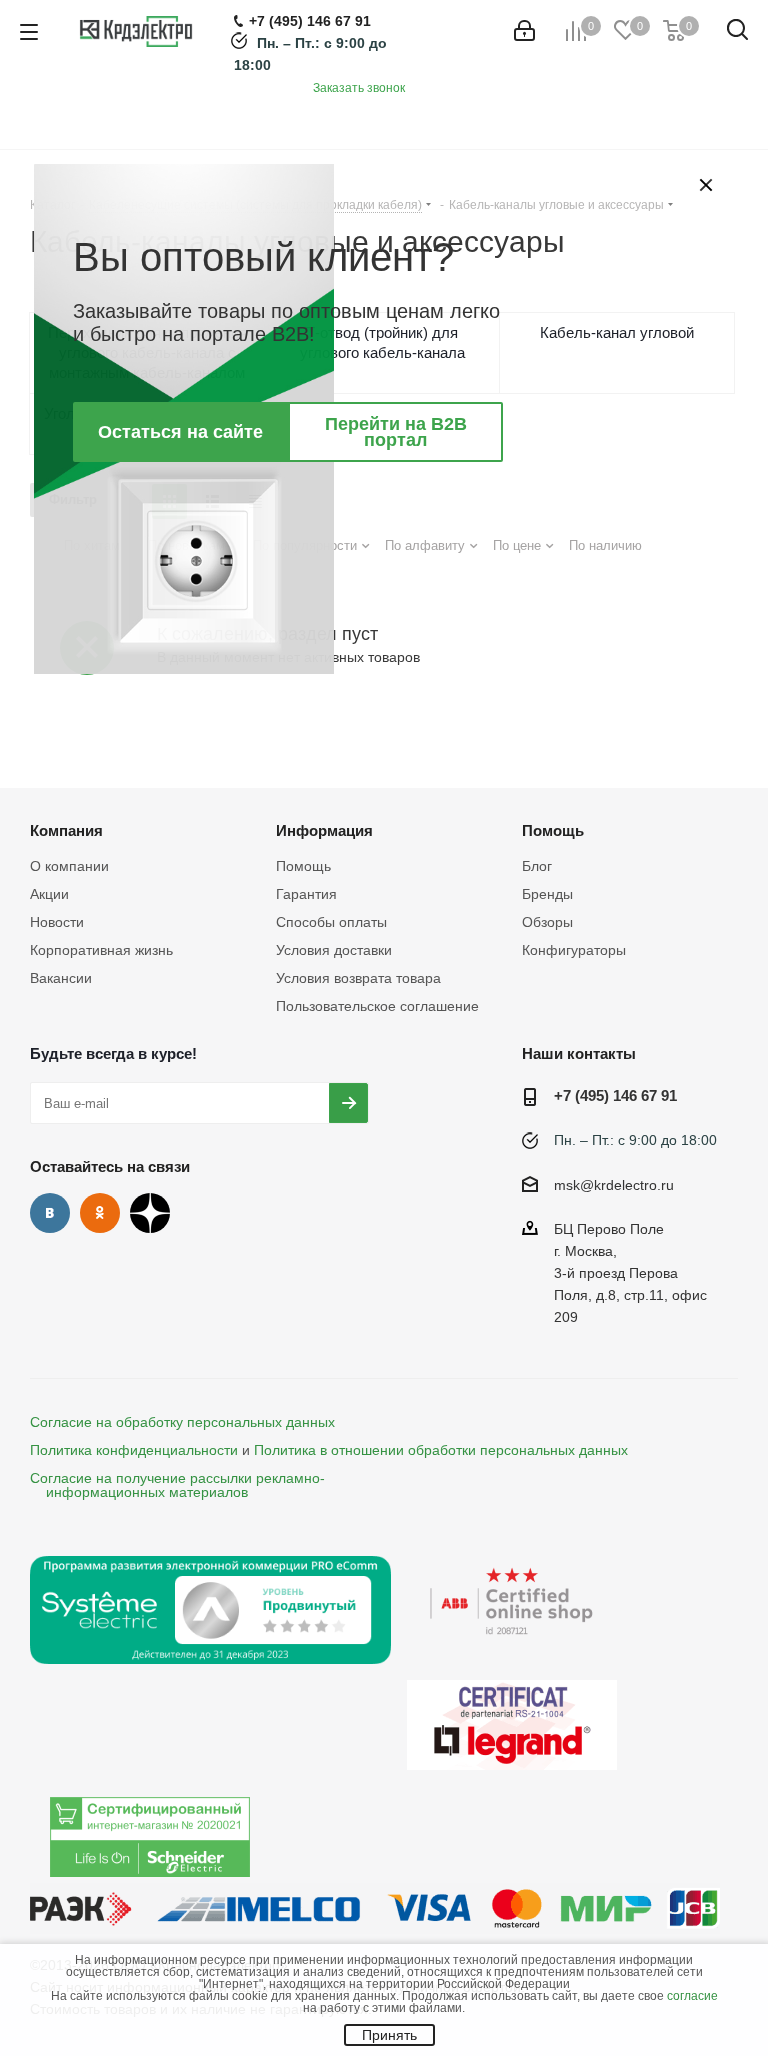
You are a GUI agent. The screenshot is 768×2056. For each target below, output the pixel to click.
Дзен (150, 1213)
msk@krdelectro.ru (614, 1185)
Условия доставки (334, 950)
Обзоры (547, 922)
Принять (389, 2035)
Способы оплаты (331, 922)
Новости (57, 922)
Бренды (547, 894)
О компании (69, 866)
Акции (49, 894)
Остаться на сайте (180, 432)
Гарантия (306, 894)
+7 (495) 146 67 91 (615, 1095)
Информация (324, 830)
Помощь (303, 866)
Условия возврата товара (358, 978)
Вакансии (61, 978)
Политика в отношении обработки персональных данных (441, 1450)
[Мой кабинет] (524, 31)
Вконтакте (50, 1213)
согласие (692, 1996)
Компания (66, 830)
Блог (537, 866)
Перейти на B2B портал (396, 432)
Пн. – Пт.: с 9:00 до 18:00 (635, 1140)
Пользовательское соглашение (377, 1006)
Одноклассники (100, 1213)
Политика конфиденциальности (134, 1450)
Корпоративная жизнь (101, 950)
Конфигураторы (574, 950)
